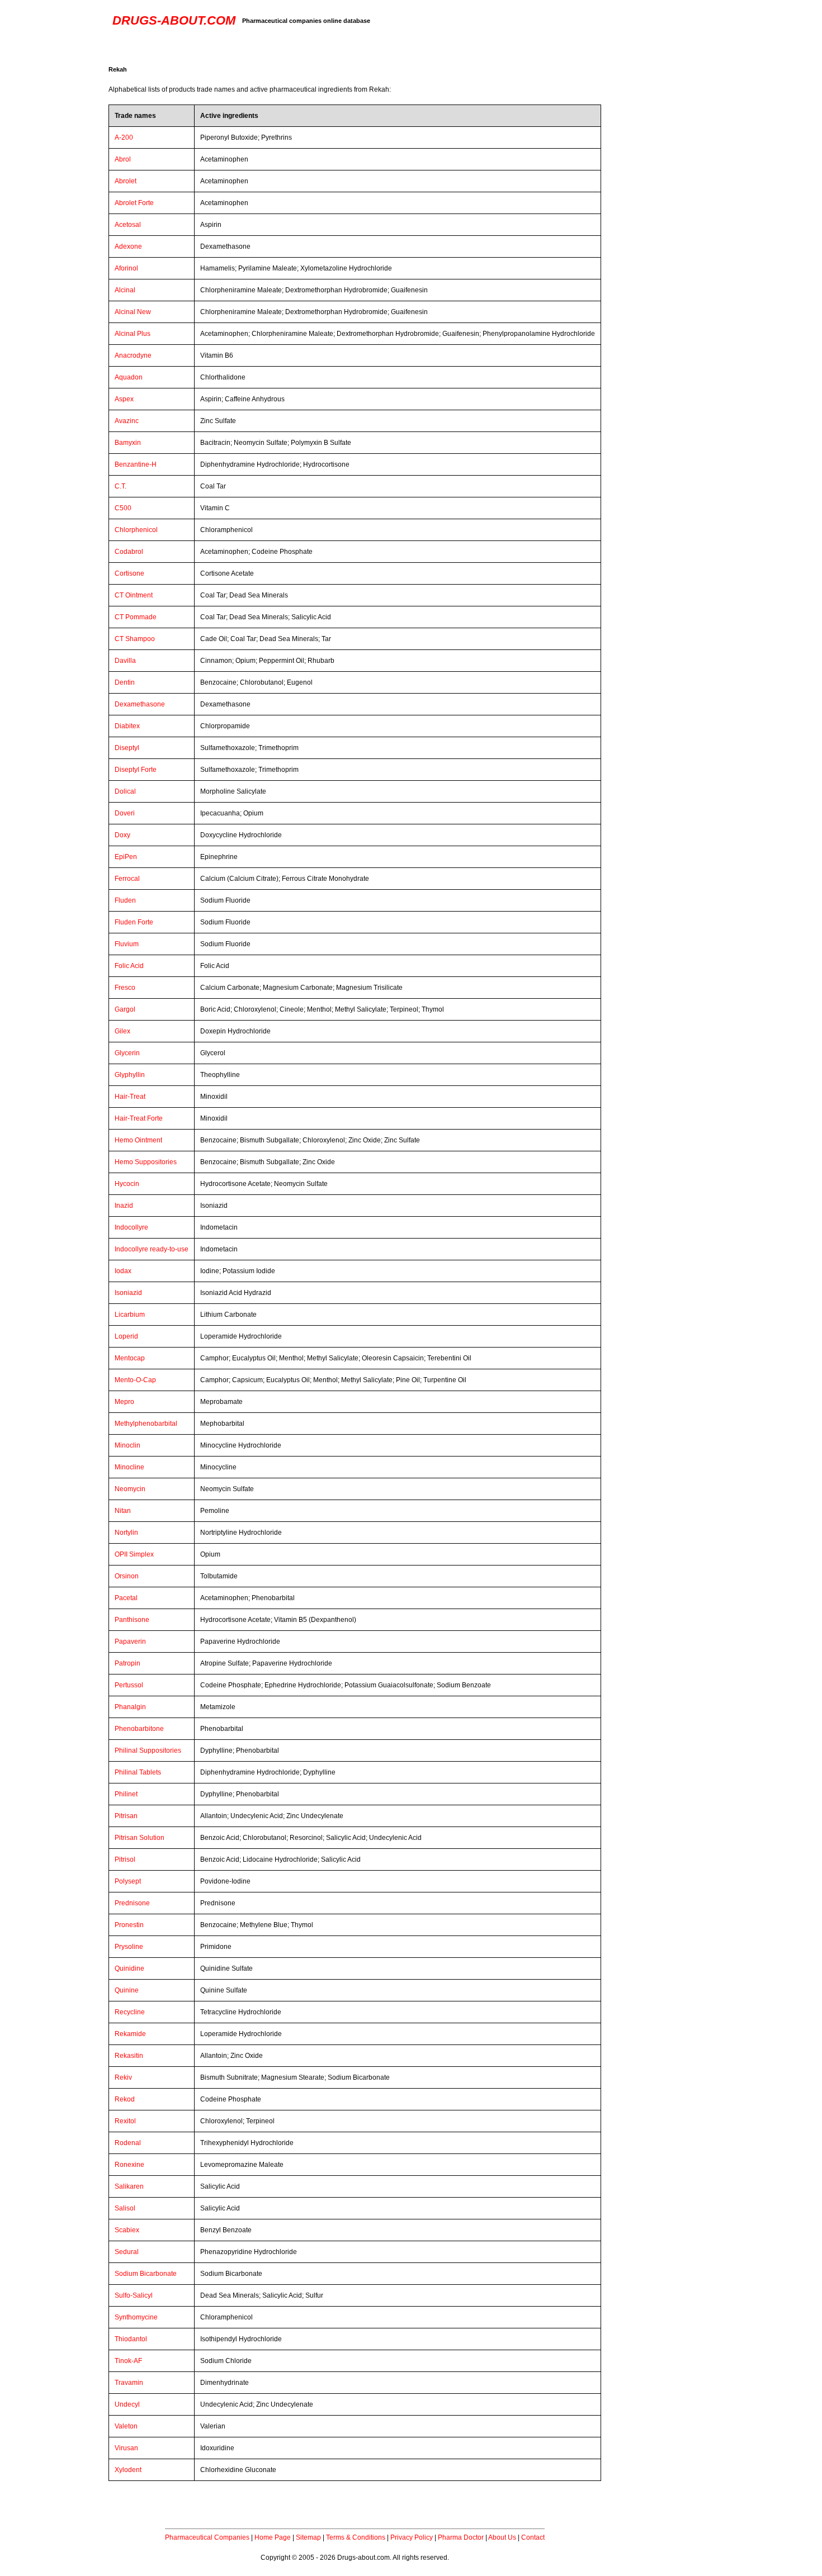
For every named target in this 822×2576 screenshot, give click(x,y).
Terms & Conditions (356, 2537)
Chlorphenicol (136, 530)
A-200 (124, 137)
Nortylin (126, 1533)
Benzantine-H (136, 464)
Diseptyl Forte (136, 770)
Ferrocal (127, 879)
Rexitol (125, 2121)
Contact (533, 2537)
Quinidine (129, 1968)
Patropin (127, 1663)
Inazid (124, 1206)
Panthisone (132, 1620)
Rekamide (130, 2034)
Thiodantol (131, 2339)
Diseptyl (127, 748)
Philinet (126, 1794)
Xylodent (128, 2470)
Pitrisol (125, 1859)
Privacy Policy (412, 2537)
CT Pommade (136, 617)
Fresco (125, 988)
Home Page (273, 2537)
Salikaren (129, 2186)
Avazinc (127, 421)
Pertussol (129, 1685)
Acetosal (128, 225)
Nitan (123, 1511)
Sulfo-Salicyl (134, 2295)
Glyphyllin (130, 1075)
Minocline (129, 1467)
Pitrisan (126, 1816)
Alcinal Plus (133, 334)
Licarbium (130, 1315)
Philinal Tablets (138, 1772)
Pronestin (129, 1925)
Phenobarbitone (139, 1729)
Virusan (126, 2448)
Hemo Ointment (138, 1140)
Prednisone (132, 1903)
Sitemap (308, 2537)
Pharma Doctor (461, 2537)
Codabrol (129, 552)
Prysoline (129, 1947)
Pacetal (126, 1598)
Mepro (124, 1402)
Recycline (130, 2012)
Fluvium (127, 944)
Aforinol (126, 268)
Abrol (123, 159)
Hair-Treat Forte (139, 1118)
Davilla (125, 661)
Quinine (127, 1990)
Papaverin (130, 1642)
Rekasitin (129, 2056)
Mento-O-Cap (135, 1380)
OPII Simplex (134, 1554)
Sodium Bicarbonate (146, 2274)
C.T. (121, 486)
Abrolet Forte (134, 203)
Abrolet (126, 181)
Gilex (122, 1031)
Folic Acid (129, 966)
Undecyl (127, 2404)
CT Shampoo (135, 639)
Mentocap (130, 1358)
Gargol (125, 1009)
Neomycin (130, 1489)
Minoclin (127, 1445)
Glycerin (127, 1053)
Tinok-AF (128, 2361)
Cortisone (129, 573)
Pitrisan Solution (140, 1838)
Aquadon (129, 377)
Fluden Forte (134, 922)
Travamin (129, 2383)
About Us (502, 2537)
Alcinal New (133, 312)
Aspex (124, 399)
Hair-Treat (130, 1097)
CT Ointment (134, 595)
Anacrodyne (133, 355)
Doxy (122, 835)
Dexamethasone (140, 704)
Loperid (126, 1336)
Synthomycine (136, 2317)
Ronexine (129, 2165)
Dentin (125, 682)
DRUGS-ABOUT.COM (174, 20)
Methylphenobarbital (146, 1424)
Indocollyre (131, 1227)
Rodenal (128, 2143)
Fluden (125, 900)
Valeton (126, 2426)
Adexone (128, 246)
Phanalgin (130, 1707)
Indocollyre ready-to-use (152, 1249)
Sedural (127, 2252)
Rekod (125, 2099)
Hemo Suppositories (146, 1162)
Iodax (123, 1271)
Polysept (128, 1881)
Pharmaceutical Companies (207, 2537)
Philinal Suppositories (148, 1750)
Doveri (125, 813)
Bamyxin (128, 443)
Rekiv (123, 2077)
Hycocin (127, 1184)
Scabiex (127, 2230)
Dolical (125, 791)
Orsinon (127, 1576)
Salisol (125, 2208)
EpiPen (126, 857)
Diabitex (127, 726)
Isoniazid (128, 1293)
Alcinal (125, 290)
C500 (123, 508)
